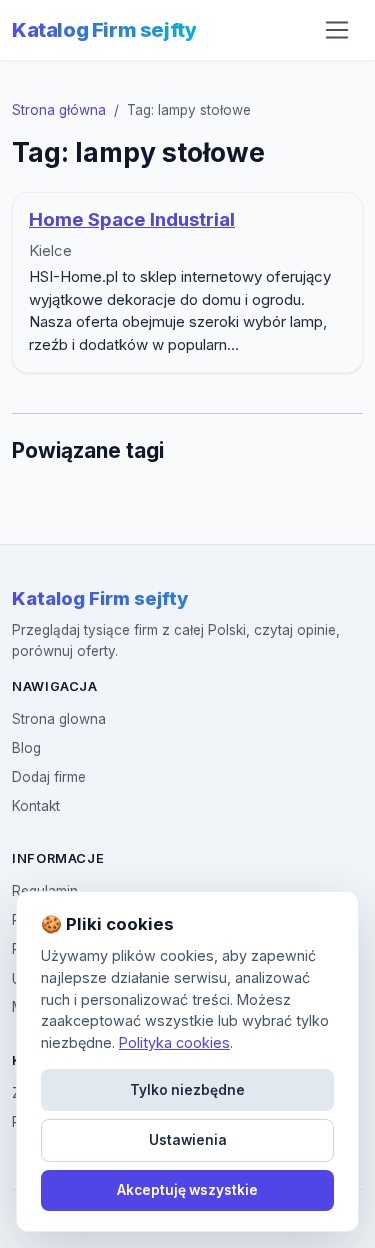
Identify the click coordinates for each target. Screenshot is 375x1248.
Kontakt (36, 806)
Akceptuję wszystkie (187, 1190)
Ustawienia (188, 1140)
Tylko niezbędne (187, 1090)
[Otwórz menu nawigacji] (337, 30)
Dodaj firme (49, 777)
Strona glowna (59, 719)
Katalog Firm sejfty (104, 30)
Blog (26, 748)
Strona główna (59, 110)
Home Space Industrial (132, 219)
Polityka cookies (174, 1042)
